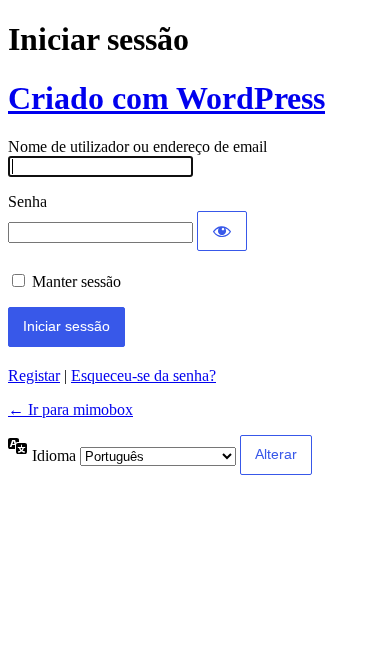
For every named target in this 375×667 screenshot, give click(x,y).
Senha (27, 201)
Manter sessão (76, 281)
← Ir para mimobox (70, 409)
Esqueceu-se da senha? (143, 375)
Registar (34, 375)
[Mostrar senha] (222, 231)
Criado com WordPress (166, 98)
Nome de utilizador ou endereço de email (137, 146)
